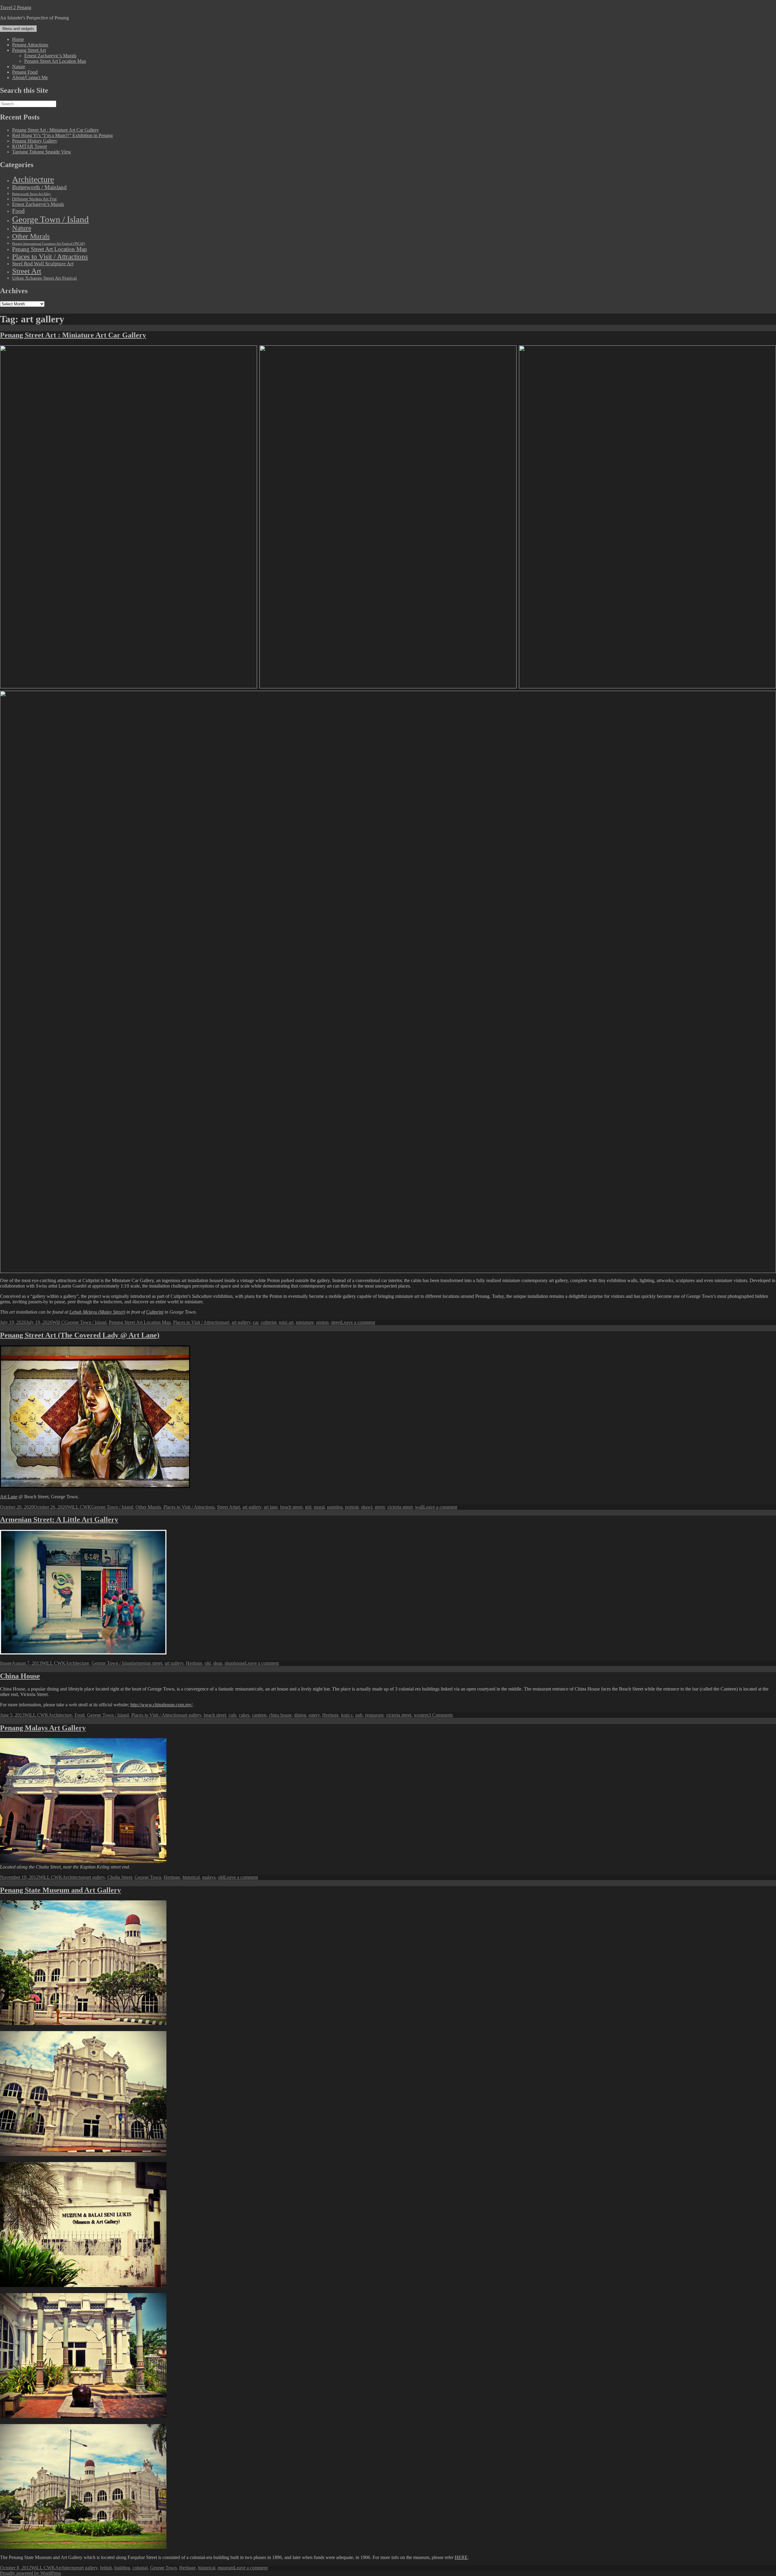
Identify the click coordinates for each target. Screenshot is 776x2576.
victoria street (400, 1507)
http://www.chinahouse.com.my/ (161, 1705)
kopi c (347, 1715)
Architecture (33, 179)
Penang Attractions (30, 45)
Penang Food (25, 72)
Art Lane (9, 1497)
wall (419, 1507)
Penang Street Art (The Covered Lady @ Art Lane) (80, 1335)
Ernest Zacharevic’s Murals (50, 56)
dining (300, 1715)
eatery (314, 1715)
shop (218, 1663)
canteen (259, 1715)
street (336, 1322)
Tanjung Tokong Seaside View (42, 152)
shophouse (235, 1663)
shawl (367, 1507)
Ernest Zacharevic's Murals (38, 204)
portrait (352, 1507)
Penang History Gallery (35, 141)
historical (191, 1877)
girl (308, 1507)
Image (6, 1663)
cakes (244, 1715)
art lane (271, 1507)
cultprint (269, 1322)
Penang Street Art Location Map (55, 61)
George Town (148, 1877)
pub (359, 1715)
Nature (19, 67)
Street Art (27, 271)
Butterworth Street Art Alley (32, 194)
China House (20, 1676)
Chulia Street (120, 1877)
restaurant (374, 1715)
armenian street (148, 1663)
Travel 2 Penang (16, 7)
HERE (461, 2557)
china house (280, 1715)
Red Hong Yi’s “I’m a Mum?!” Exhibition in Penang (62, 135)
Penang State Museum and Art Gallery (60, 1890)
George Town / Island (50, 219)
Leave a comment (358, 1322)
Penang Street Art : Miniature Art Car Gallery (55, 130)
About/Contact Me (30, 77)
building (122, 2568)
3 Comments (441, 1715)
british (106, 2568)
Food (18, 211)
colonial (140, 2568)
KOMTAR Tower (30, 146)
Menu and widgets (18, 29)
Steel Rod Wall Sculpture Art (43, 264)
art (227, 1322)
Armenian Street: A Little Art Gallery (59, 1520)
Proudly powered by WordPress (30, 2573)
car (256, 1322)
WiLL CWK (79, 1507)
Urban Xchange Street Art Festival (44, 278)
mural (319, 1507)
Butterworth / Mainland (39, 187)
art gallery (241, 1322)
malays (209, 1877)
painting (335, 1507)
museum (226, 2568)
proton (322, 1322)
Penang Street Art (29, 50)
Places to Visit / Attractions (50, 257)
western (421, 1715)
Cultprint (155, 1312)
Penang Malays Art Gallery (43, 1728)
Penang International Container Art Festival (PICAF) (49, 244)
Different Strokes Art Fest (34, 199)
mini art (286, 1322)
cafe (232, 1715)
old (208, 1663)
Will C (58, 1322)
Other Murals (31, 236)
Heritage (194, 1663)
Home (18, 39)
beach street (291, 1507)
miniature (305, 1322)
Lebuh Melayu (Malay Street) (97, 1312)
